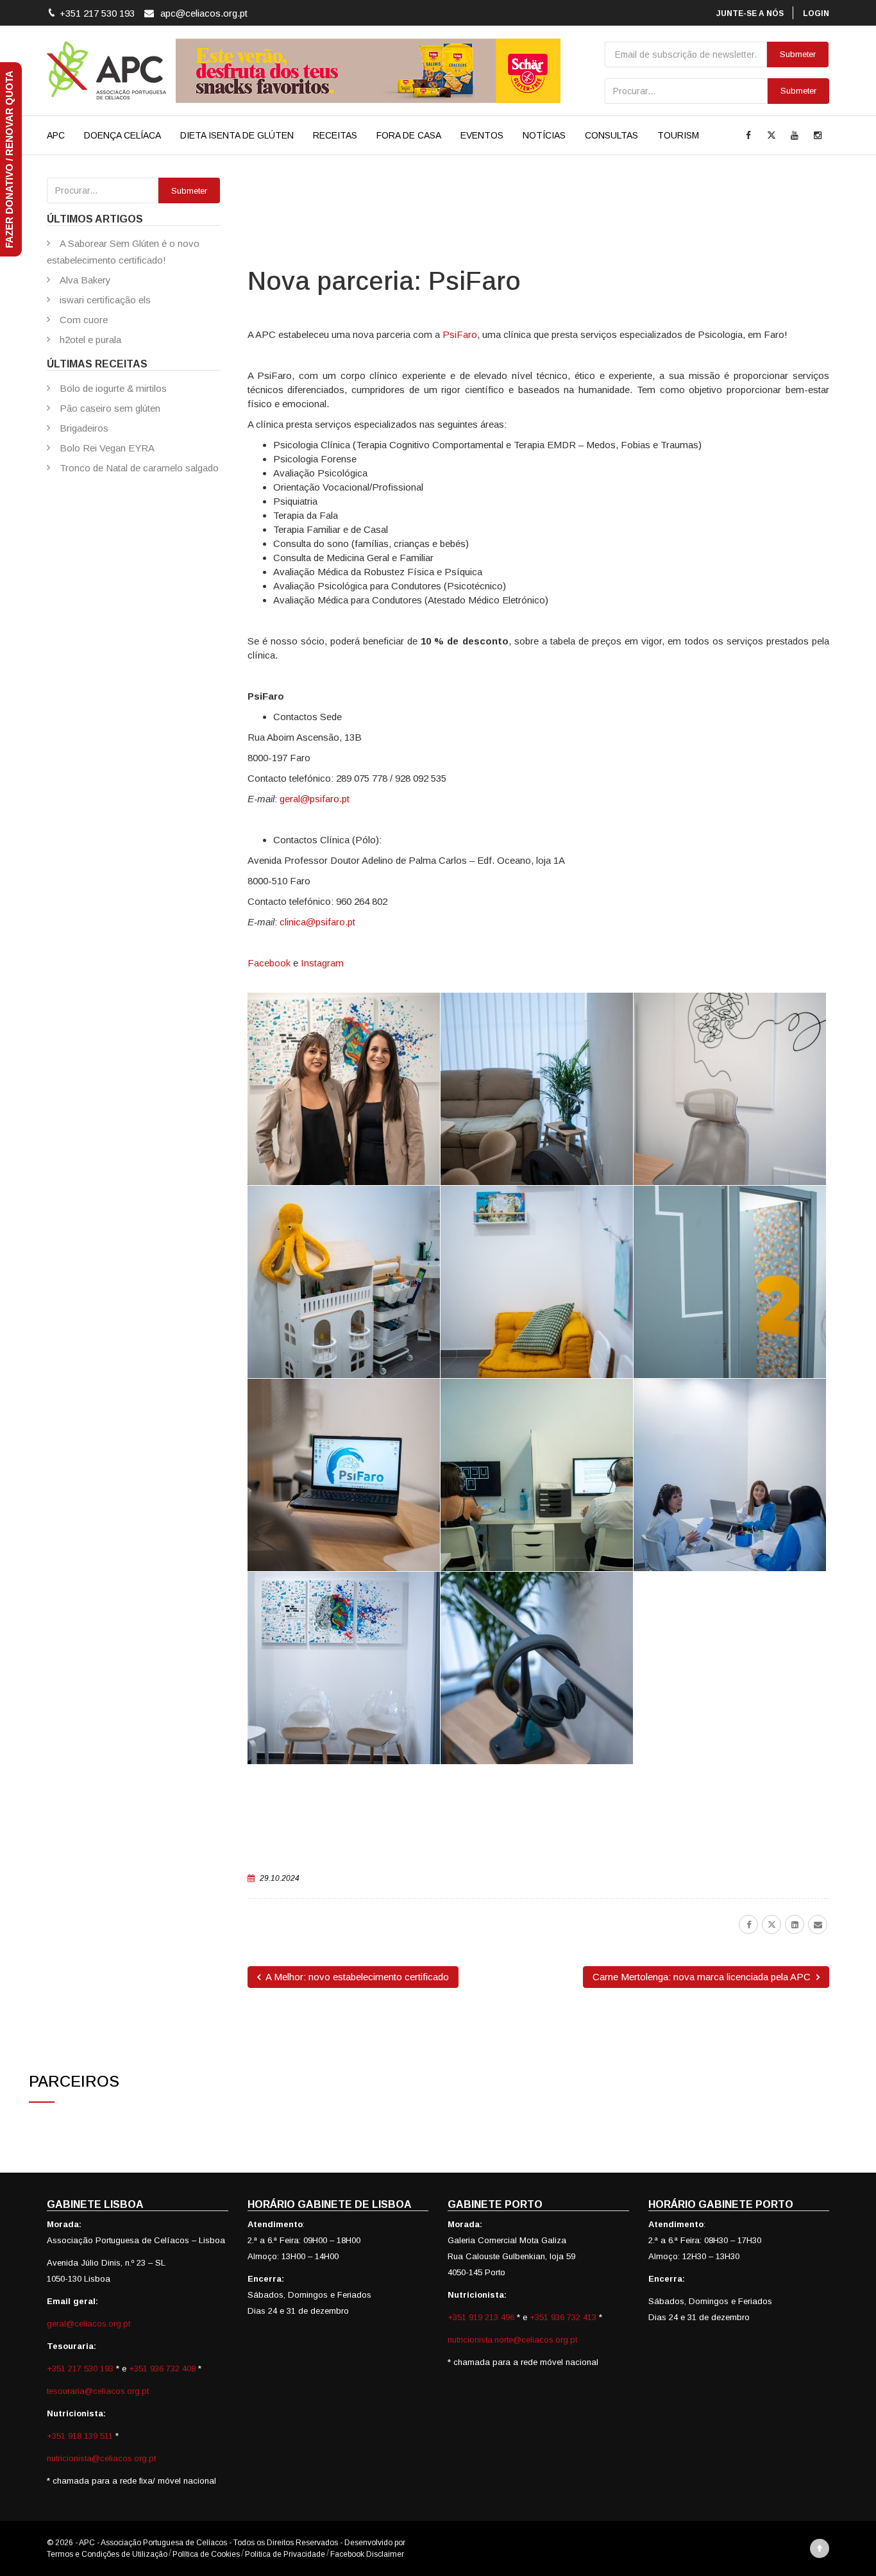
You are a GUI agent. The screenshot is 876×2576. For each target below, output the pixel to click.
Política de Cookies (206, 2554)
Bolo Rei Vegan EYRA (107, 448)
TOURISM (678, 135)
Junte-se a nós (750, 13)
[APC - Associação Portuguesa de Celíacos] (106, 71)
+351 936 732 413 (563, 2317)
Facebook (269, 963)
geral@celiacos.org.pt (88, 2324)
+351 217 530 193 (81, 2369)
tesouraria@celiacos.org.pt (98, 2391)
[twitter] (771, 1924)
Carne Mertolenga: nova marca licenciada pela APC (703, 1977)
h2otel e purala (90, 340)
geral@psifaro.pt (315, 799)
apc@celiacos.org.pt (204, 13)
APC (56, 135)
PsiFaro (460, 334)
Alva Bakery (85, 280)
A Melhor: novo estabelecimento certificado (356, 1977)
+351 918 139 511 (81, 2436)
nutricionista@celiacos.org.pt (101, 2458)
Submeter (798, 91)
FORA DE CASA (409, 135)
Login (816, 13)
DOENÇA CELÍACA (122, 135)
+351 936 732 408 (162, 2369)
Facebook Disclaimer (367, 2554)
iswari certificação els (105, 300)
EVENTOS (482, 135)
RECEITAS (335, 135)
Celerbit (421, 2543)
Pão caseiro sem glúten (110, 408)
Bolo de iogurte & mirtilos (113, 388)
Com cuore (84, 320)
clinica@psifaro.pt (317, 922)
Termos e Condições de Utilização (107, 2554)
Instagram (322, 963)
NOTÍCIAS (544, 135)
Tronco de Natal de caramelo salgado (139, 468)
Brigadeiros (84, 428)
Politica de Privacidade (285, 2554)
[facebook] (748, 1924)
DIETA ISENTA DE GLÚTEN (237, 135)
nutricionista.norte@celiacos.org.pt (512, 2340)
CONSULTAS (611, 135)
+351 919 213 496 (481, 2317)
